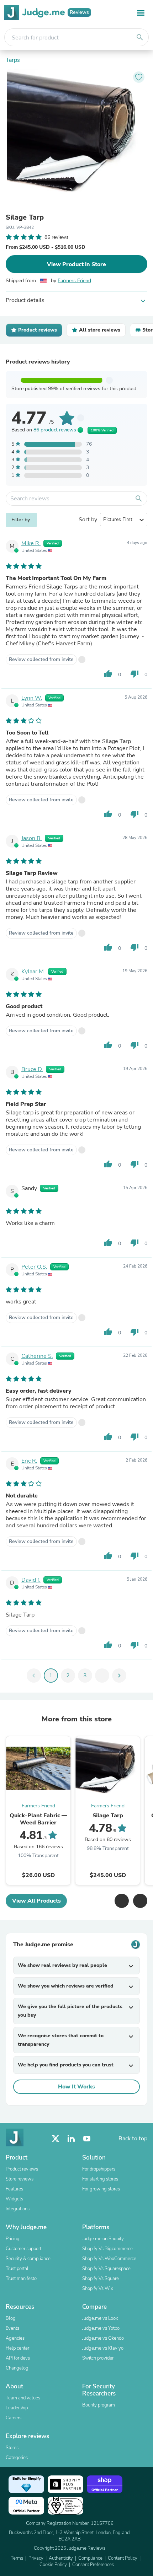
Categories (17, 2458)
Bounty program (99, 2405)
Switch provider (98, 2358)
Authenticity (61, 2558)
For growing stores (101, 2189)
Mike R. (31, 543)
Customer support (23, 2249)
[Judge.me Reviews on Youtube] (87, 2139)
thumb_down (134, 674)
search (140, 37)
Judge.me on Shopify (103, 2239)
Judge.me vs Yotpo (101, 2328)
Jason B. (32, 838)
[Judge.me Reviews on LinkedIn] (71, 2139)
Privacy (36, 2558)
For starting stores (100, 2179)
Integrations (18, 2209)
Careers (14, 2418)
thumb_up (108, 674)
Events (12, 2328)
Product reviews (22, 2169)
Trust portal (17, 2269)
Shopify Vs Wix (98, 2289)
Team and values (23, 2398)
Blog (11, 2318)
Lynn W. (32, 698)
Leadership (17, 2408)
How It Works (76, 2087)
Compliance (90, 2558)
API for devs (18, 2358)
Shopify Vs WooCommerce (109, 2259)
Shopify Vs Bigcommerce (107, 2249)
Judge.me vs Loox (100, 2318)
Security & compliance (28, 2259)
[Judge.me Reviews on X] (56, 2139)
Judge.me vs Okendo (103, 2338)
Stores (12, 2448)
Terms (17, 2558)
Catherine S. (37, 1356)
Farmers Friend (74, 281)
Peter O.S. (34, 1267)
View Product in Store (76, 264)
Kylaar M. (33, 972)
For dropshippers (99, 2169)
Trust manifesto (21, 2279)
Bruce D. (32, 1069)
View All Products (36, 1901)
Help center (17, 2348)
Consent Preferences (93, 2565)
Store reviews (20, 2179)
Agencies (15, 2338)
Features (14, 2189)
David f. (31, 1580)
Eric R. (29, 1461)
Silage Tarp (25, 217)
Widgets (14, 2199)
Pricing (13, 2239)
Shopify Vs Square (101, 2279)
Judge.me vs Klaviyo (103, 2348)
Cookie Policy (53, 2565)
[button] (122, 1901)
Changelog (17, 2368)
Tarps (13, 60)
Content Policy (123, 2558)
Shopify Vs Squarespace (106, 2269)
